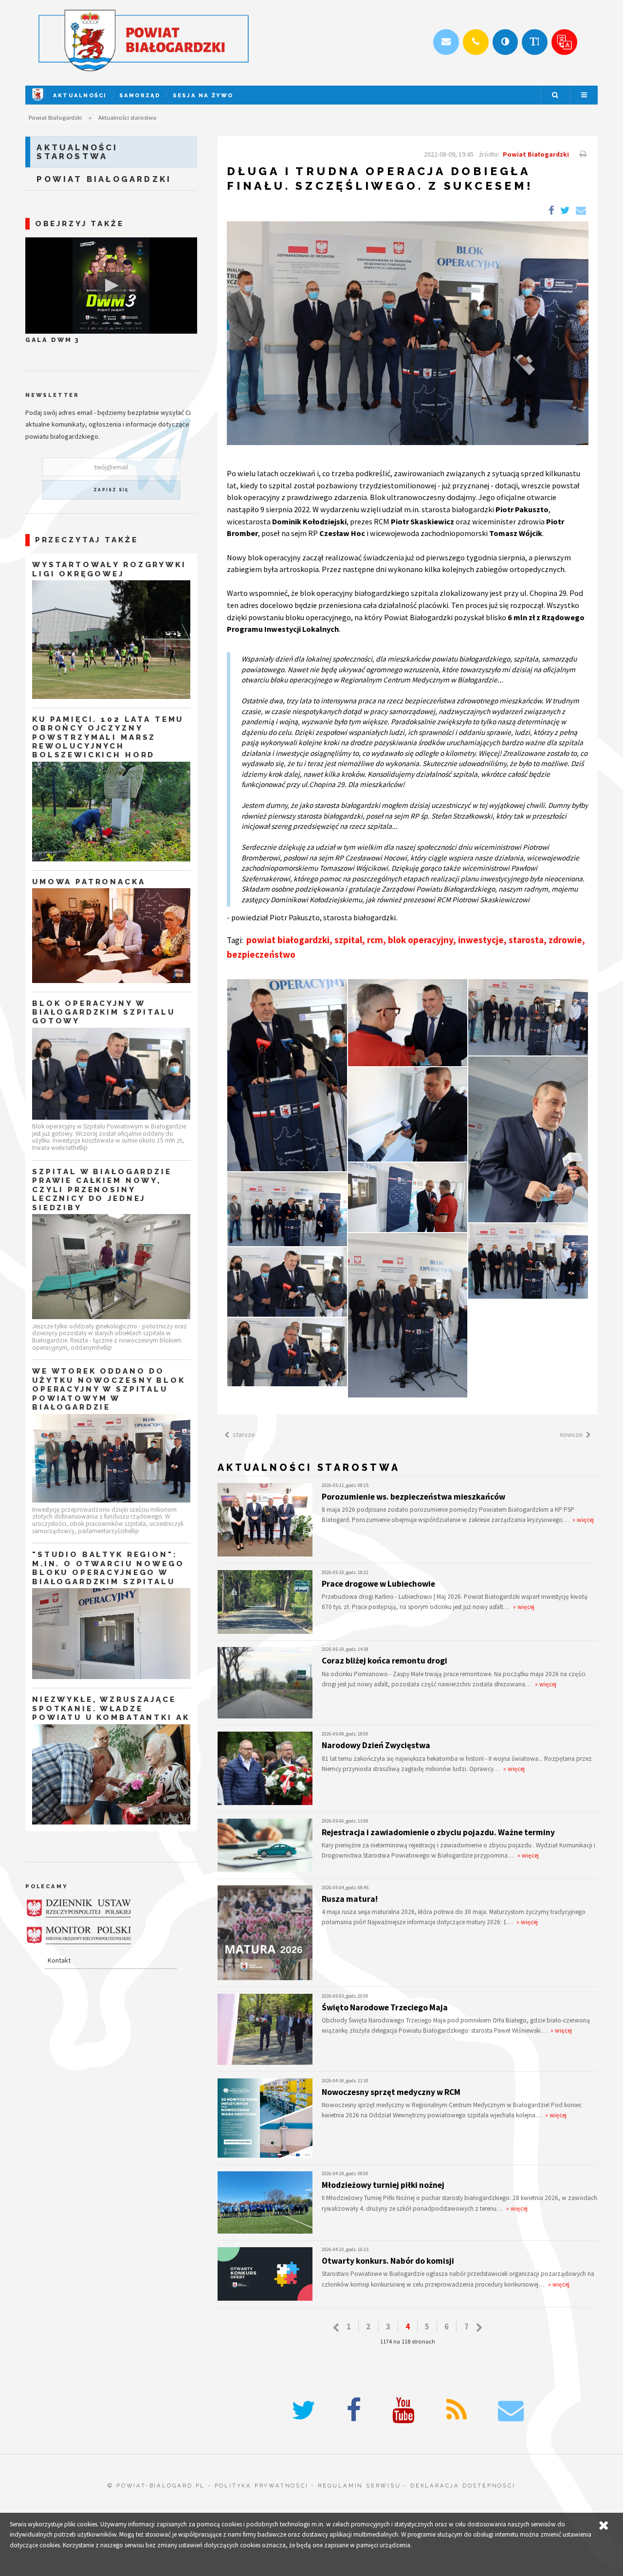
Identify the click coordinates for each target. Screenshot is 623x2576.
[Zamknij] (604, 2526)
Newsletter (52, 395)
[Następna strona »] (479, 2328)
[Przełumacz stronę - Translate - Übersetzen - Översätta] (564, 42)
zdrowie (565, 940)
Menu (584, 95)
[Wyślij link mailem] (580, 211)
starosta (526, 940)
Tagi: (236, 940)
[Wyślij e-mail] (446, 42)
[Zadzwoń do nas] (476, 42)
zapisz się (111, 490)
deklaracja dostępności (463, 2486)
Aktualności (80, 95)
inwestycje (481, 940)
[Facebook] (354, 2410)
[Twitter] (303, 2410)
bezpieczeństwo (261, 954)
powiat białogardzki (288, 940)
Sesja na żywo (203, 95)
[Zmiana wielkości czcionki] (535, 42)
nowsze (571, 1434)
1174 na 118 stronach (408, 2341)
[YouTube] (403, 2410)
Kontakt (59, 1960)
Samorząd (140, 95)
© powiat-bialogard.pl (156, 2486)
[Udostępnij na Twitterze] (565, 211)
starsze (244, 1434)
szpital (348, 940)
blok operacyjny (421, 940)
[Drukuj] (582, 154)
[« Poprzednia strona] (336, 2328)
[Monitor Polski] (79, 1935)
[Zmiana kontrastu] (505, 42)
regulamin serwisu (359, 2486)
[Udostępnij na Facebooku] (551, 211)
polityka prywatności (262, 2486)
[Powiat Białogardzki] (38, 102)
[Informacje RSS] (457, 2410)
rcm (375, 940)
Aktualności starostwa (127, 117)
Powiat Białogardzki (55, 117)
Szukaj (555, 95)
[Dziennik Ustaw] (79, 1908)
